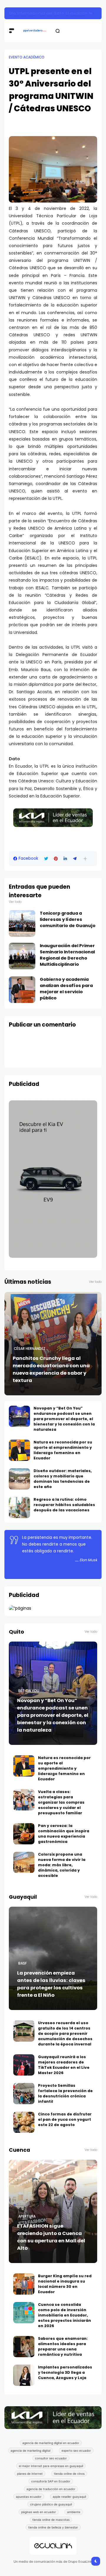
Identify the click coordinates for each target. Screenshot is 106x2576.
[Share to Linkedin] (65, 859)
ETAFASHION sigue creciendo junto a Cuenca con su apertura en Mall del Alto (51, 2237)
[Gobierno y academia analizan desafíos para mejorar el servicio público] (22, 990)
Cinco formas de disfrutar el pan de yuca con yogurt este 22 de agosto (65, 2119)
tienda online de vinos (69, 2474)
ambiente (74, 2512)
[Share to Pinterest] (56, 859)
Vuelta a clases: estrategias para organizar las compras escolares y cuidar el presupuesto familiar (61, 1802)
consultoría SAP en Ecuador (51, 2481)
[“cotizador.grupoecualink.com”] (20, 1608)
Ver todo (15, 902)
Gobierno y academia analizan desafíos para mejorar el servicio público (66, 989)
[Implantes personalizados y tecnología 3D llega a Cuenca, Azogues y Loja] (24, 2375)
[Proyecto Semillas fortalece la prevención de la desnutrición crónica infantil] (24, 2094)
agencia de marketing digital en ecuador (51, 2443)
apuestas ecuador (29, 2497)
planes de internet (30, 2474)
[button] (85, 859)
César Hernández (30, 1349)
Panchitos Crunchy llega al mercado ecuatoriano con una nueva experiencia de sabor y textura (51, 1369)
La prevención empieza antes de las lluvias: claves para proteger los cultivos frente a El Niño (51, 1984)
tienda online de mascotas (51, 2520)
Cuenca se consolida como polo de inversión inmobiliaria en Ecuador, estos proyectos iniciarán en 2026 (64, 2315)
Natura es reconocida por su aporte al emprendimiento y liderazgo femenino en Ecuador (63, 1450)
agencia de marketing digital (30, 2451)
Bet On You (29, 1691)
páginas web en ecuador (39, 2512)
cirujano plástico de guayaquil (51, 2504)
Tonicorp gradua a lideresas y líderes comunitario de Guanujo (68, 919)
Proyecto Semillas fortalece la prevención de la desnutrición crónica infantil (65, 2093)
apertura (27, 2216)
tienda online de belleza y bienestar (53, 2527)
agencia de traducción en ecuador (51, 2489)
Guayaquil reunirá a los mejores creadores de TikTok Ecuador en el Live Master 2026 (64, 2065)
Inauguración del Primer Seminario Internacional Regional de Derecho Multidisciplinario (67, 955)
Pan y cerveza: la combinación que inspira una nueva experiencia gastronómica (64, 1834)
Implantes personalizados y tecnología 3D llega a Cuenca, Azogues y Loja (65, 2372)
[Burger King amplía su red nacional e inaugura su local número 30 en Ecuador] (24, 2284)
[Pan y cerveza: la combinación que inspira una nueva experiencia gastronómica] (24, 1834)
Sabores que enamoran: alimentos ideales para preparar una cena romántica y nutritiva (63, 2346)
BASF (23, 1963)
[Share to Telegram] (75, 859)
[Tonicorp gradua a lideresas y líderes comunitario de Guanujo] (22, 924)
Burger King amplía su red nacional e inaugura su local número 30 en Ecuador (65, 2284)
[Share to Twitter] (46, 859)
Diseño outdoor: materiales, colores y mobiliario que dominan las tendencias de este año (63, 1479)
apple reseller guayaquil (69, 2497)
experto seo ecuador (76, 2451)
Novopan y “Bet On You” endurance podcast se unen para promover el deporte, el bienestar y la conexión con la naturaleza (64, 1419)
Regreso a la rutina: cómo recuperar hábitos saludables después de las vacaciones (64, 1505)
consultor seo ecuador (51, 2458)
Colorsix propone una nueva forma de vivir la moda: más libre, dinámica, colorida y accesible (62, 1865)
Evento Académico (27, 57)
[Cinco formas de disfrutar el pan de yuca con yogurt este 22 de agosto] (24, 2122)
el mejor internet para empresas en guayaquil (51, 2466)
